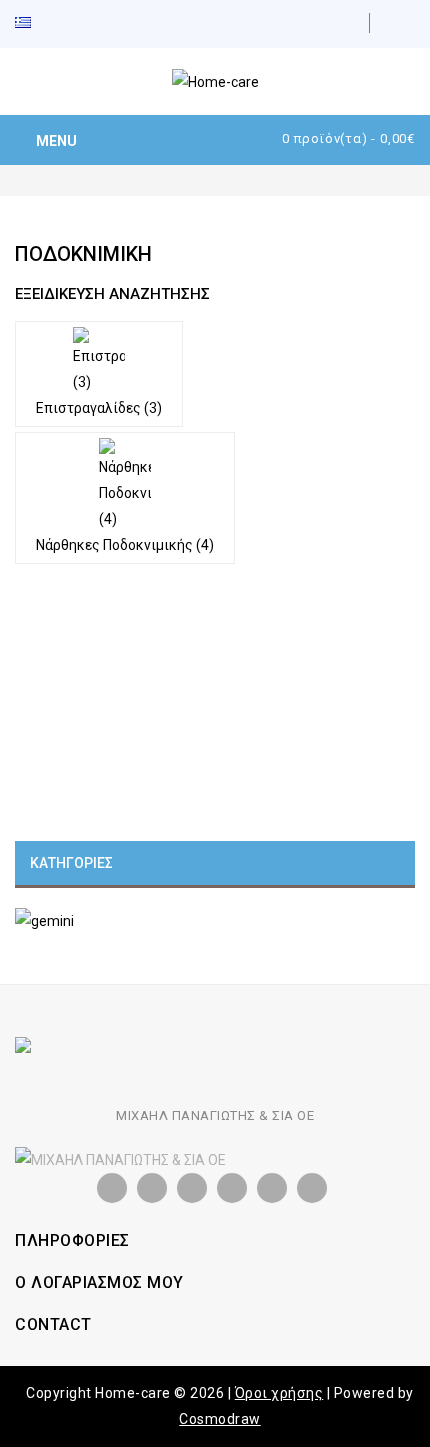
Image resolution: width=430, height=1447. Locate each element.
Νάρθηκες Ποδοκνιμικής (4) (125, 545)
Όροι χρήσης (279, 1393)
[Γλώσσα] (36, 24)
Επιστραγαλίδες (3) (99, 408)
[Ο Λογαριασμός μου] (405, 23)
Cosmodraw (220, 1419)
